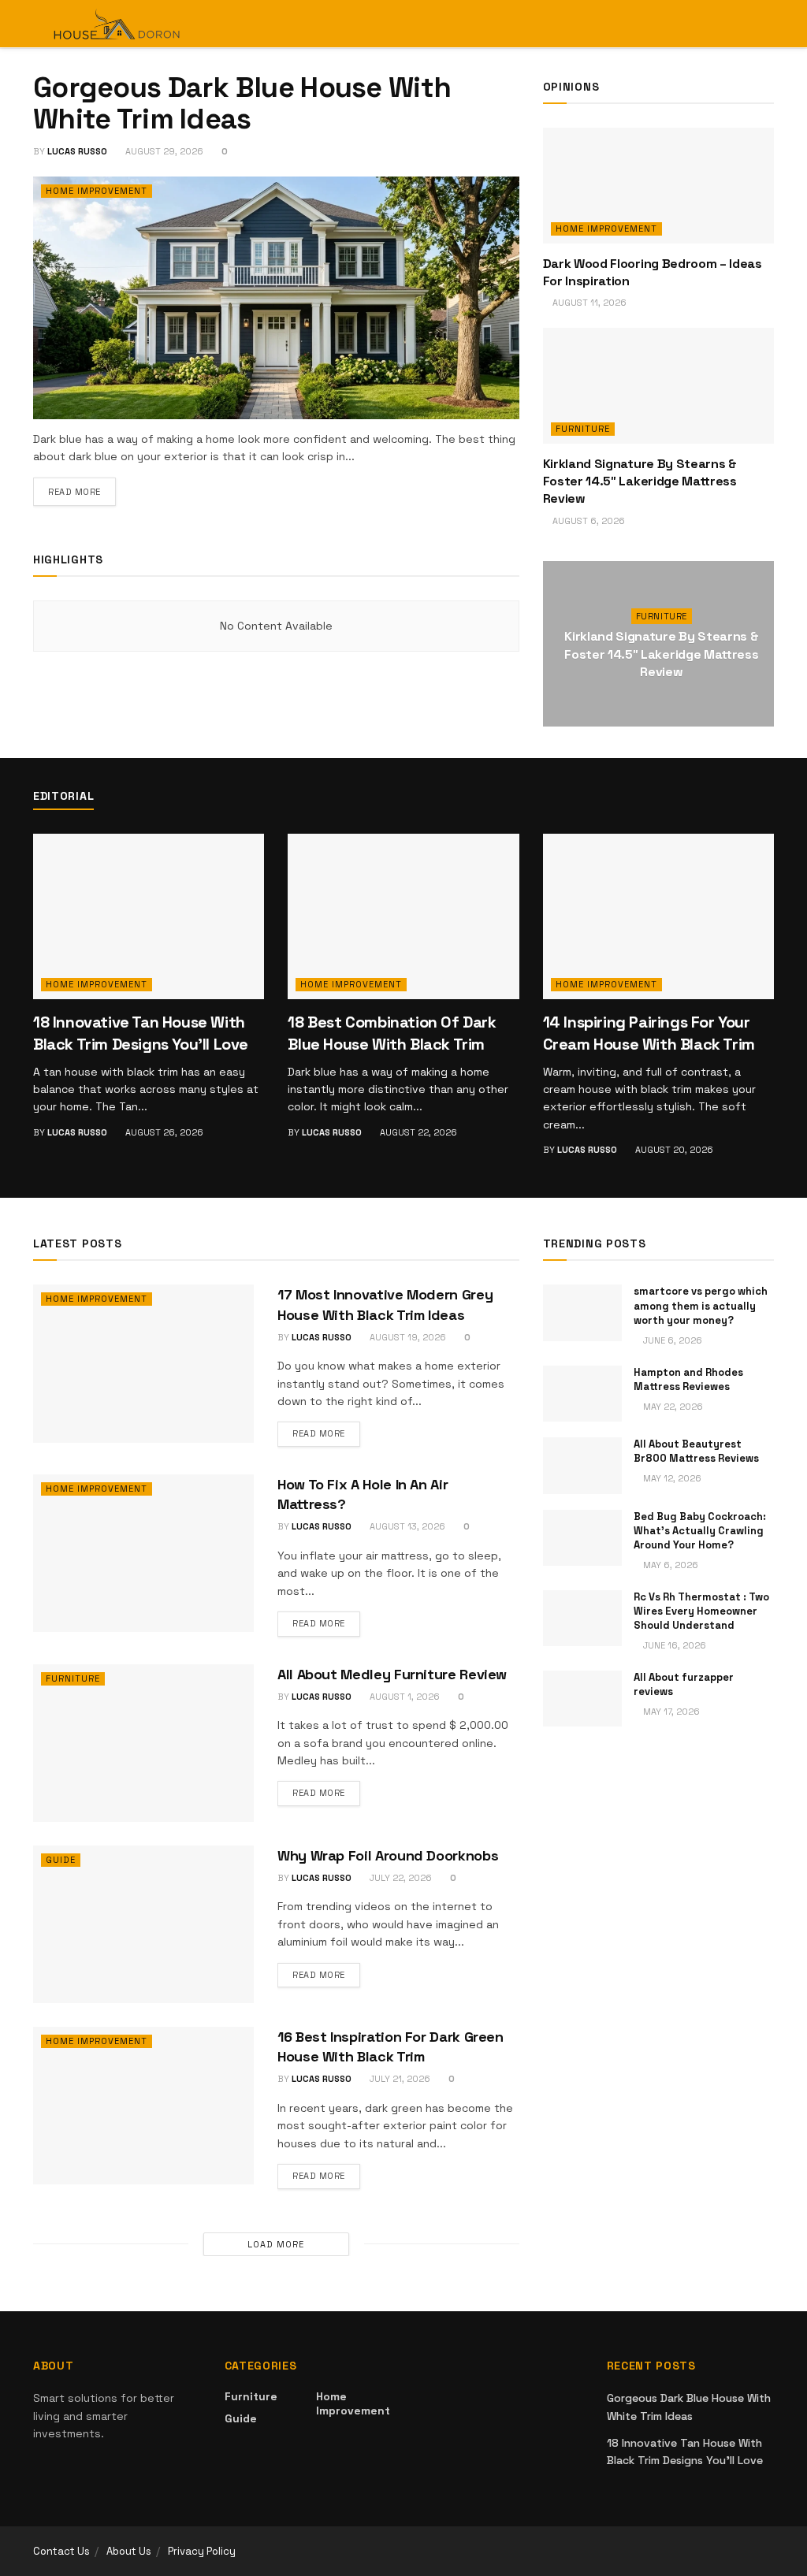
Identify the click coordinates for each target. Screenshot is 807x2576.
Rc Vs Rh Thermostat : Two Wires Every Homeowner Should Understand (701, 1611)
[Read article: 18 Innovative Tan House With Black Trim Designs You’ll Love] (149, 916)
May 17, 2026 (670, 1712)
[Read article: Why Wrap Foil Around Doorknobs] (143, 1924)
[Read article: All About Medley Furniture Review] (143, 1743)
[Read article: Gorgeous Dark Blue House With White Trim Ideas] (276, 298)
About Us (129, 2551)
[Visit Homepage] (117, 24)
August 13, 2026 (406, 1526)
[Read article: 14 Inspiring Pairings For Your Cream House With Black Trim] (658, 916)
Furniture (583, 429)
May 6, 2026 (669, 1565)
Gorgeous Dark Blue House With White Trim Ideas (242, 103)
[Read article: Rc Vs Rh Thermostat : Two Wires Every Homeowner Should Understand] (582, 1619)
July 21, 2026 (399, 2079)
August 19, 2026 (407, 1337)
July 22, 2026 (400, 1878)
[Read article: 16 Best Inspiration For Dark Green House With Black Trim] (143, 2106)
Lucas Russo (77, 151)
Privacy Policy (202, 2551)
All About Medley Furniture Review (392, 1674)
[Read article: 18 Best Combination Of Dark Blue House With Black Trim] (403, 916)
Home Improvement (97, 191)
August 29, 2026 (163, 151)
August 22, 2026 (417, 1132)
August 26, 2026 (163, 1132)
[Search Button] (767, 24)
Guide (61, 1860)
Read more (82, 491)
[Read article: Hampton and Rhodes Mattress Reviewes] (582, 1394)
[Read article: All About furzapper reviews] (582, 1699)
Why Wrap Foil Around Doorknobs (388, 1855)
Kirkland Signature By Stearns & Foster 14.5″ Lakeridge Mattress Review (640, 481)
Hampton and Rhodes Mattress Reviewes (688, 1379)
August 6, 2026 (588, 521)
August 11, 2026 (588, 303)
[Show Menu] (738, 24)
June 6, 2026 (671, 1340)
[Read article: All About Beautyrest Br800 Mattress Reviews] (582, 1466)
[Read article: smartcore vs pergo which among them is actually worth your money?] (582, 1313)
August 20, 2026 (673, 1150)
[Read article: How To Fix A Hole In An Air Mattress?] (143, 1553)
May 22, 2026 (672, 1407)
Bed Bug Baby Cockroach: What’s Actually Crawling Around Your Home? (700, 1531)
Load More (276, 2244)
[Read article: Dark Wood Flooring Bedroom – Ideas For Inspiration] (658, 186)
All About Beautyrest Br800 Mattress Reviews (696, 1451)
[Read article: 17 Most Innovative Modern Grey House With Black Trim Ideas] (143, 1363)
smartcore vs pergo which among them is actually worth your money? (701, 1305)
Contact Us (61, 2551)
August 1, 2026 (403, 1697)
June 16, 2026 (673, 1645)
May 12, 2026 (671, 1478)
